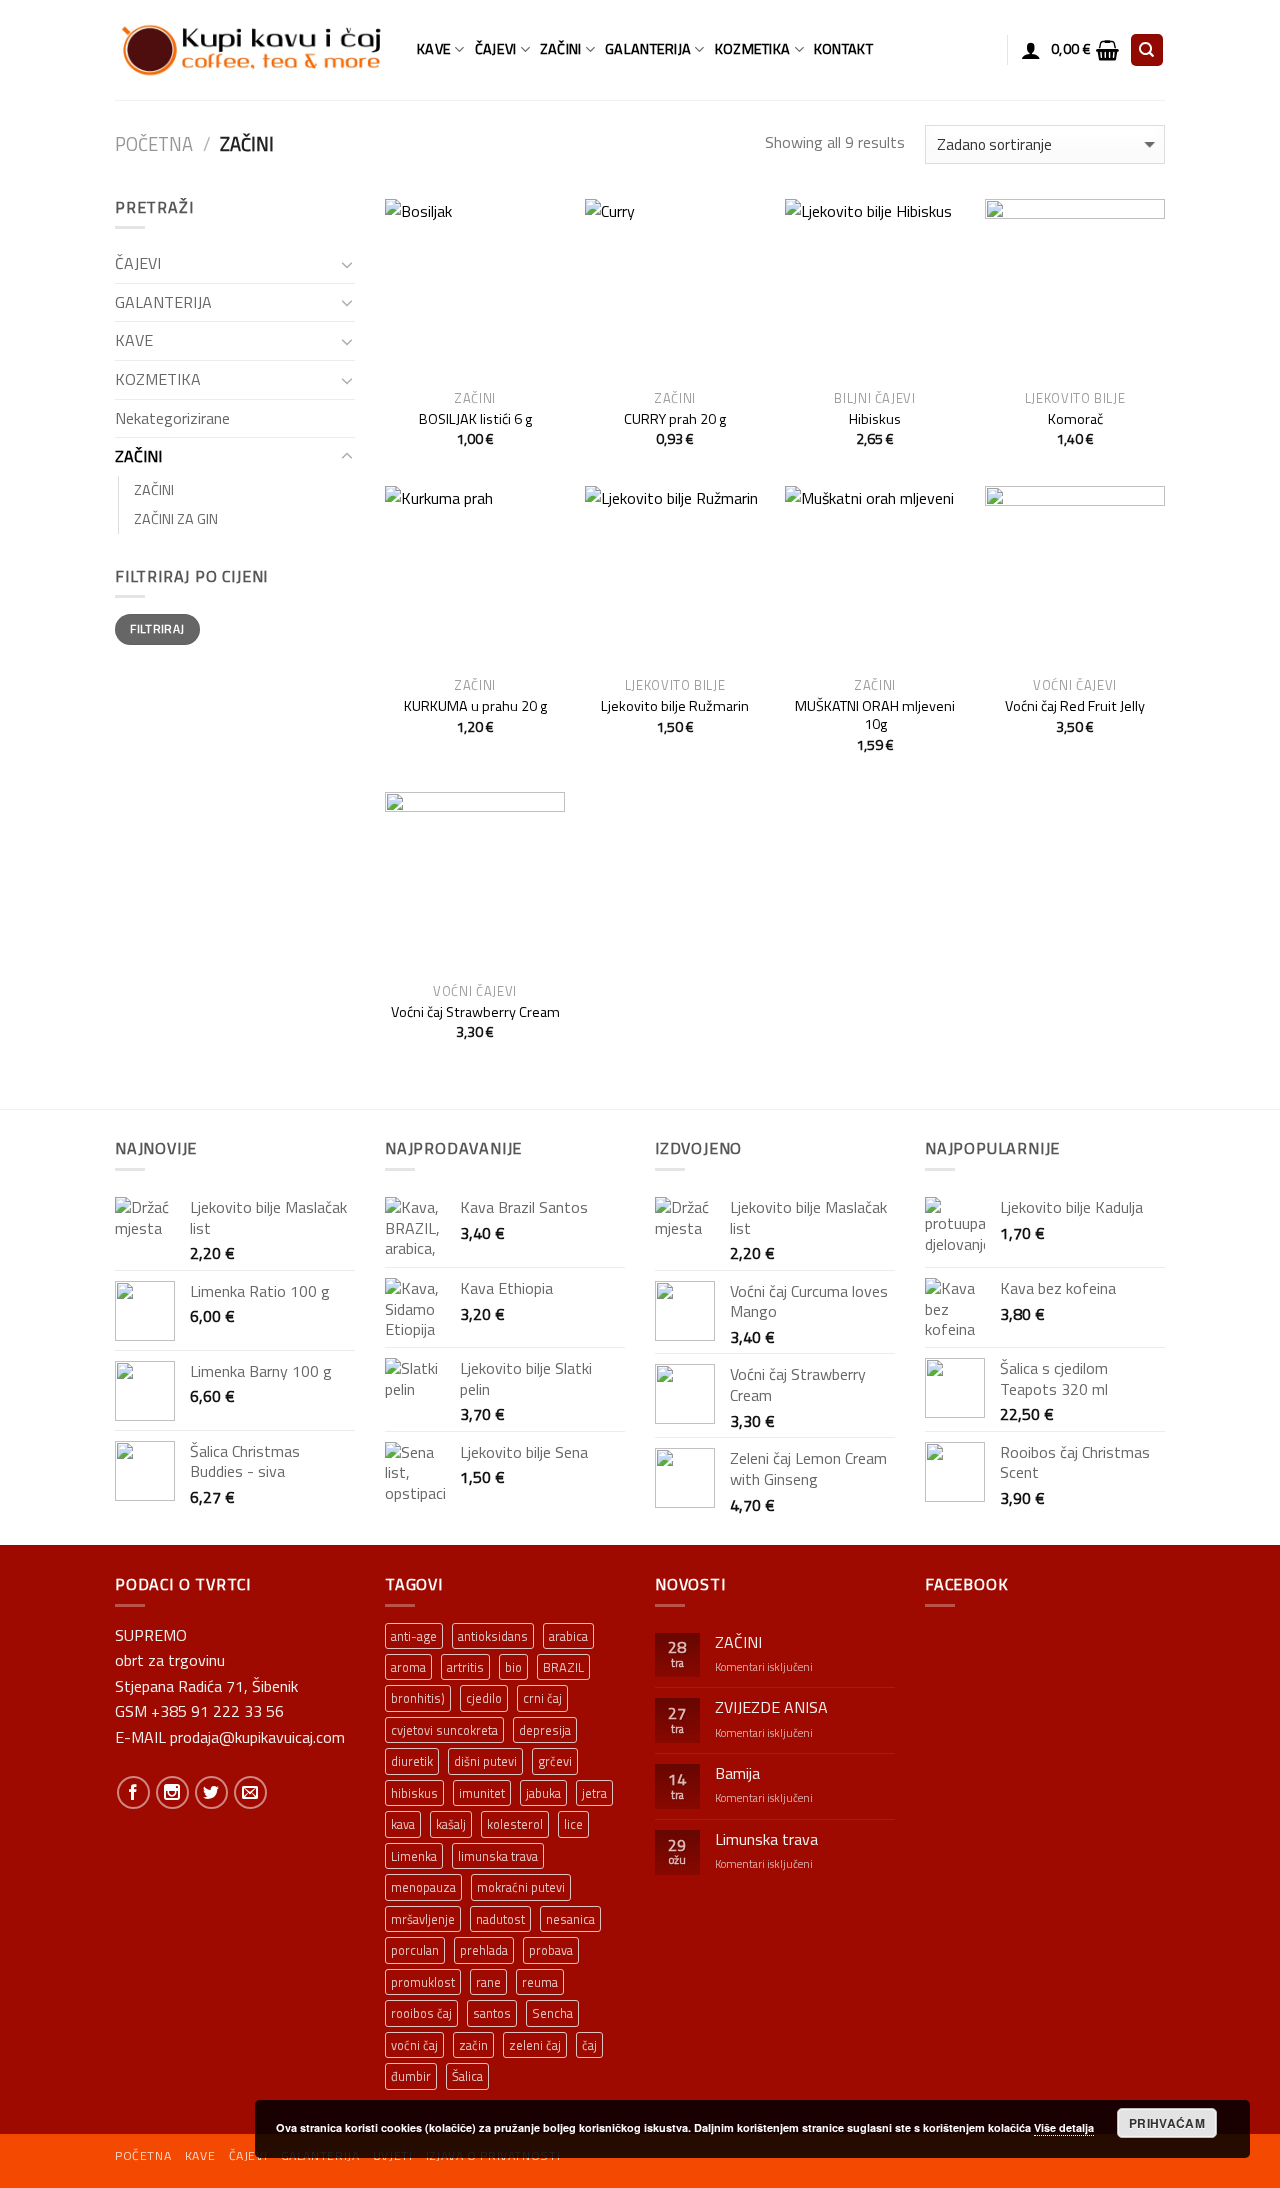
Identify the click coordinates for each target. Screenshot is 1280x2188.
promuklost (423, 1982)
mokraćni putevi (521, 1887)
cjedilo (484, 1698)
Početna (154, 144)
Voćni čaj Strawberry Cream (475, 1012)
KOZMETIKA (753, 49)
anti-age (414, 1636)
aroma (408, 1667)
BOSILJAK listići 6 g (475, 419)
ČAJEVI (496, 49)
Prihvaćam (1167, 2123)
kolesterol (515, 1824)
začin (473, 2045)
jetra (594, 1793)
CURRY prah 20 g (675, 419)
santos (492, 2013)
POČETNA (143, 2155)
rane (488, 1982)
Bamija (737, 1773)
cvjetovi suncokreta (444, 1730)
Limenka (414, 1856)
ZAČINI (561, 49)
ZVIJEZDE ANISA (771, 1707)
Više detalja (1064, 2127)
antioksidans (493, 1636)
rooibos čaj (421, 2013)
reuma (540, 1982)
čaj (589, 2045)
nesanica (570, 1919)
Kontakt (843, 49)
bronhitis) (418, 1698)
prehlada (484, 1950)
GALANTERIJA (648, 49)
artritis (465, 1667)
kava (403, 1824)
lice (573, 1824)
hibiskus (414, 1793)
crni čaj (542, 1698)
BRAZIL (563, 1667)
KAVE (434, 49)
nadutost (500, 1919)
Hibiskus (875, 419)
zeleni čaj (535, 2045)
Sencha (552, 2013)
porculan (415, 1950)
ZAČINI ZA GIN (176, 519)
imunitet (482, 1793)
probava (551, 1950)
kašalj (451, 1824)
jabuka (543, 1793)
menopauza (423, 1887)
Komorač (1075, 419)
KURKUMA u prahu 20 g (475, 706)
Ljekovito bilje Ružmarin (675, 706)
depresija (545, 1730)
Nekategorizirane (172, 418)
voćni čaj (414, 2045)
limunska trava (498, 1856)
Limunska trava (766, 1839)
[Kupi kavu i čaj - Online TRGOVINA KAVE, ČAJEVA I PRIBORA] (251, 50)
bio (513, 1667)
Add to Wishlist (536, 258)
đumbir (411, 2076)
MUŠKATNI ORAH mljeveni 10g (875, 715)
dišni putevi (485, 1761)
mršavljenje (423, 1919)
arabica (568, 1636)
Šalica (467, 2076)
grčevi (555, 1761)
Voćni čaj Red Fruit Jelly (1075, 706)
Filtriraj (157, 629)
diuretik (412, 1761)
